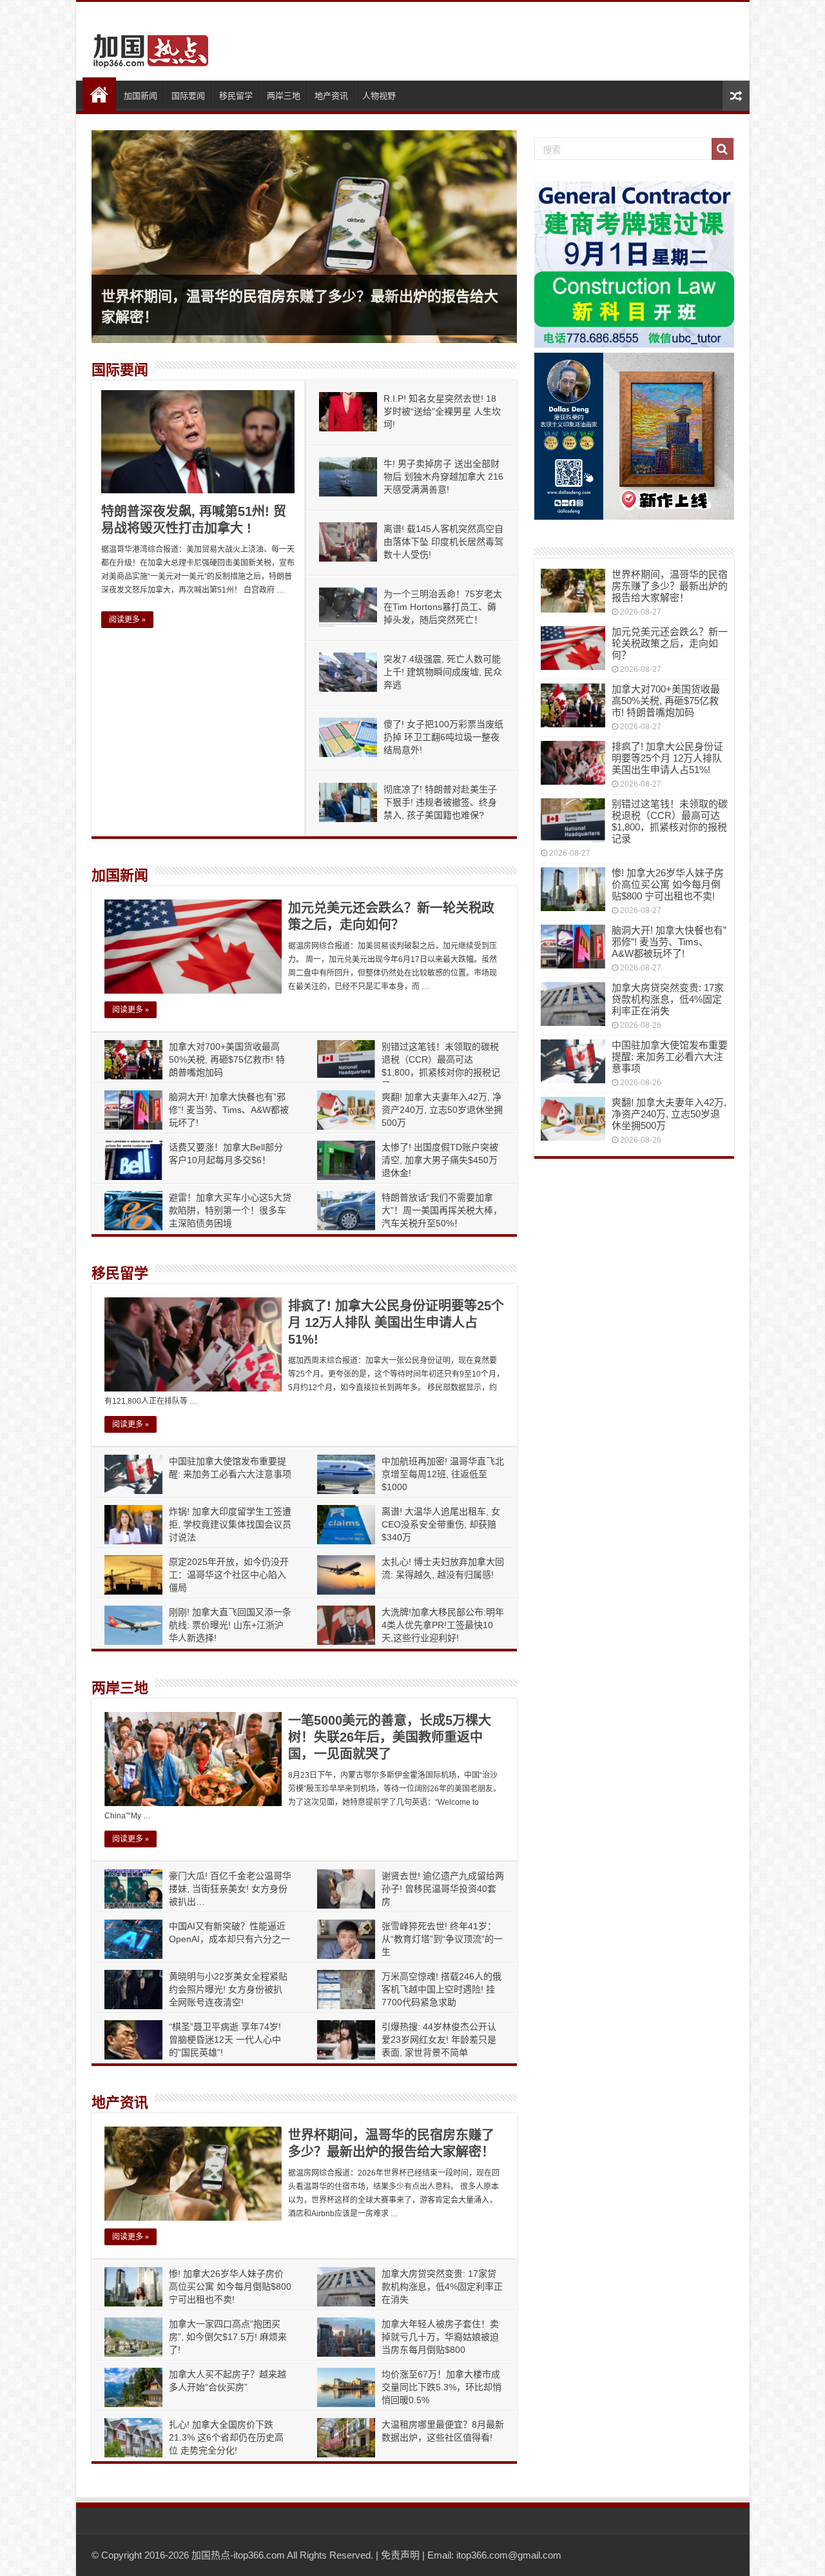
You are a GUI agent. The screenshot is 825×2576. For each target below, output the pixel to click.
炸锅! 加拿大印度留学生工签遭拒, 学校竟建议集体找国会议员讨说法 (230, 1524)
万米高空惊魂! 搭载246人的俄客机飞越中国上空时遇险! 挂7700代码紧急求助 (442, 1989)
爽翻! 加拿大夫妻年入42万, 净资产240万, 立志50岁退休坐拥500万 (442, 1110)
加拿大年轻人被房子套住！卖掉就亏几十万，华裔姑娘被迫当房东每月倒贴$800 (440, 2337)
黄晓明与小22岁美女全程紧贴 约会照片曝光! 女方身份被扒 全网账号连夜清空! (228, 1989)
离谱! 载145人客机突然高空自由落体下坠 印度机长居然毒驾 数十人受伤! (443, 542)
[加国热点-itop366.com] (147, 45)
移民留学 (236, 96)
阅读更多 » (127, 620)
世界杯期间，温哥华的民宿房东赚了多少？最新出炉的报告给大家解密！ (670, 586)
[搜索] (723, 149)
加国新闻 (141, 96)
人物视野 (379, 96)
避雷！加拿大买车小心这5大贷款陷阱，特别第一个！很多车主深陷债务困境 (230, 1210)
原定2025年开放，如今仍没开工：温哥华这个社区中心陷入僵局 (229, 1575)
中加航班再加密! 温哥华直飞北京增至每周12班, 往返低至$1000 (443, 1474)
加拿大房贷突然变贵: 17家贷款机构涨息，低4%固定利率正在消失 (442, 2286)
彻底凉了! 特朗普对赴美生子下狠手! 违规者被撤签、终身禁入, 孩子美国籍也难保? (440, 802)
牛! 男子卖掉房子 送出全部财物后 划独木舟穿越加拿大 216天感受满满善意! (443, 477)
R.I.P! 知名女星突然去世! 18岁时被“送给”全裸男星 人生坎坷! (442, 411)
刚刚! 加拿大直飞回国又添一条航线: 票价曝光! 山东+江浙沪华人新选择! (230, 1625)
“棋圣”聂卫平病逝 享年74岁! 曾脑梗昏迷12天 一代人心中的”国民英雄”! (225, 2040)
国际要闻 (188, 96)
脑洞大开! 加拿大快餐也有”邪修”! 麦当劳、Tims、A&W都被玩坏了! (229, 1110)
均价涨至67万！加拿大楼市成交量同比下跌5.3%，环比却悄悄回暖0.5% (442, 2387)
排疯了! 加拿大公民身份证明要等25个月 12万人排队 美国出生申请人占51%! (396, 1322)
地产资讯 (331, 96)
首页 (99, 94)
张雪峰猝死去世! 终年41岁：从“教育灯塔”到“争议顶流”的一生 (442, 1939)
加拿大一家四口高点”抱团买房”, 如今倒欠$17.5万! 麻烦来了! (228, 2337)
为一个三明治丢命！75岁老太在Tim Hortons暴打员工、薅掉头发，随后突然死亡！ (443, 607)
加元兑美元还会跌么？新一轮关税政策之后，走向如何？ (670, 643)
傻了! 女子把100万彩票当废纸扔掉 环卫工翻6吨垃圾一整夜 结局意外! (443, 737)
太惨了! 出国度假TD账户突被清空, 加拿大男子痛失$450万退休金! (440, 1160)
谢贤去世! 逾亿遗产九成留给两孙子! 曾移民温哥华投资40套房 (443, 1889)
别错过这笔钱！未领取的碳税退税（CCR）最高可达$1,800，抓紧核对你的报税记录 (670, 821)
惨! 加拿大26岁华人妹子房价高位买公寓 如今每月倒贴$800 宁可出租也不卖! (230, 2286)
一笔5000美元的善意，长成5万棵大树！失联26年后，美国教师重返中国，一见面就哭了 (390, 1737)
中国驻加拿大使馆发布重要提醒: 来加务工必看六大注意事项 (670, 1057)
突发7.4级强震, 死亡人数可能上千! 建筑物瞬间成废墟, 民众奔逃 (443, 672)
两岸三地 (284, 96)
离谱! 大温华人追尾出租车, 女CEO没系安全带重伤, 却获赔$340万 (441, 1524)
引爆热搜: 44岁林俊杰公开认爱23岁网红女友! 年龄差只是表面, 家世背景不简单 (439, 2040)
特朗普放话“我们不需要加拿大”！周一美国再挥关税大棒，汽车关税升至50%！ (442, 1210)
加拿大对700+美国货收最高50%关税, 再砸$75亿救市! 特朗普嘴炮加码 (227, 1059)
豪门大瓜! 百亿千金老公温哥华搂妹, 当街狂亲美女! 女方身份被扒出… (230, 1889)
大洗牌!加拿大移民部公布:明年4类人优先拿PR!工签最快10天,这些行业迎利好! (443, 1625)
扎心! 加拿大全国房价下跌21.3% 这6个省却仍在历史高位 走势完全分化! (226, 2437)
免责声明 (400, 2555)
